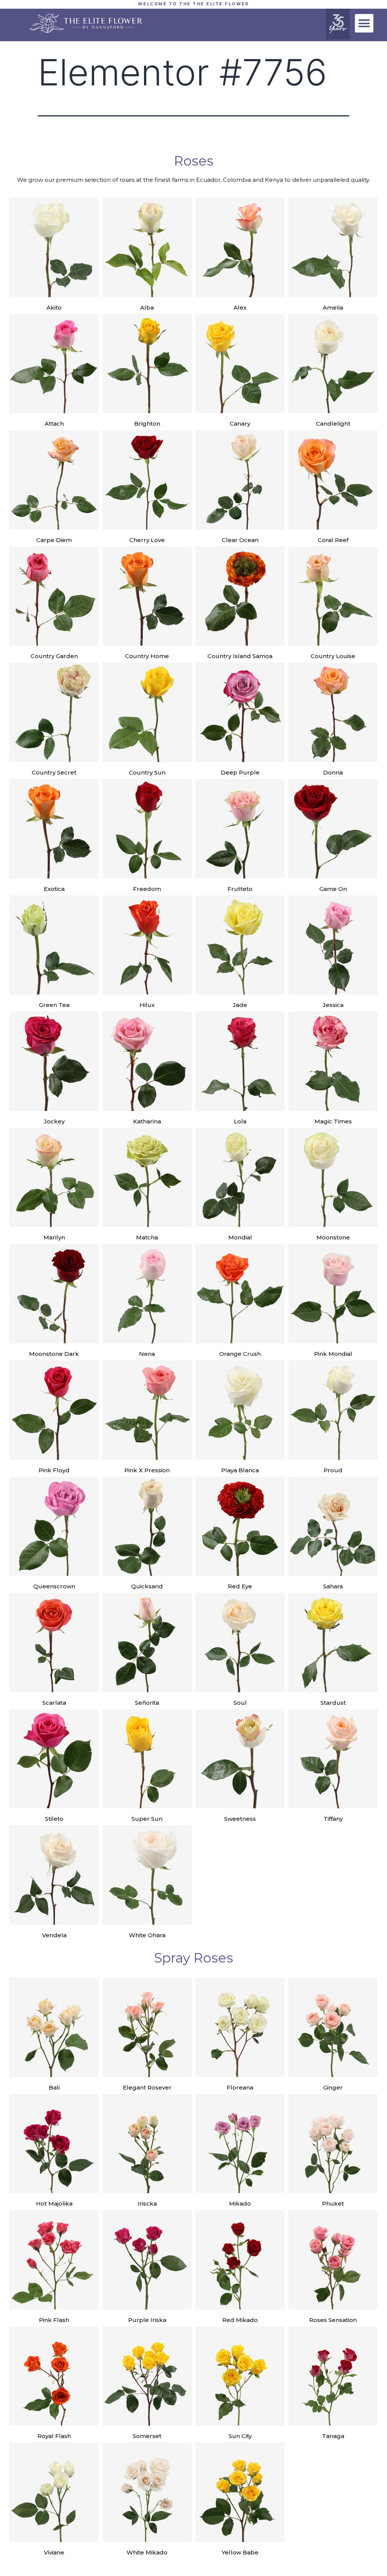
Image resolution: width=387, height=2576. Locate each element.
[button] (364, 23)
